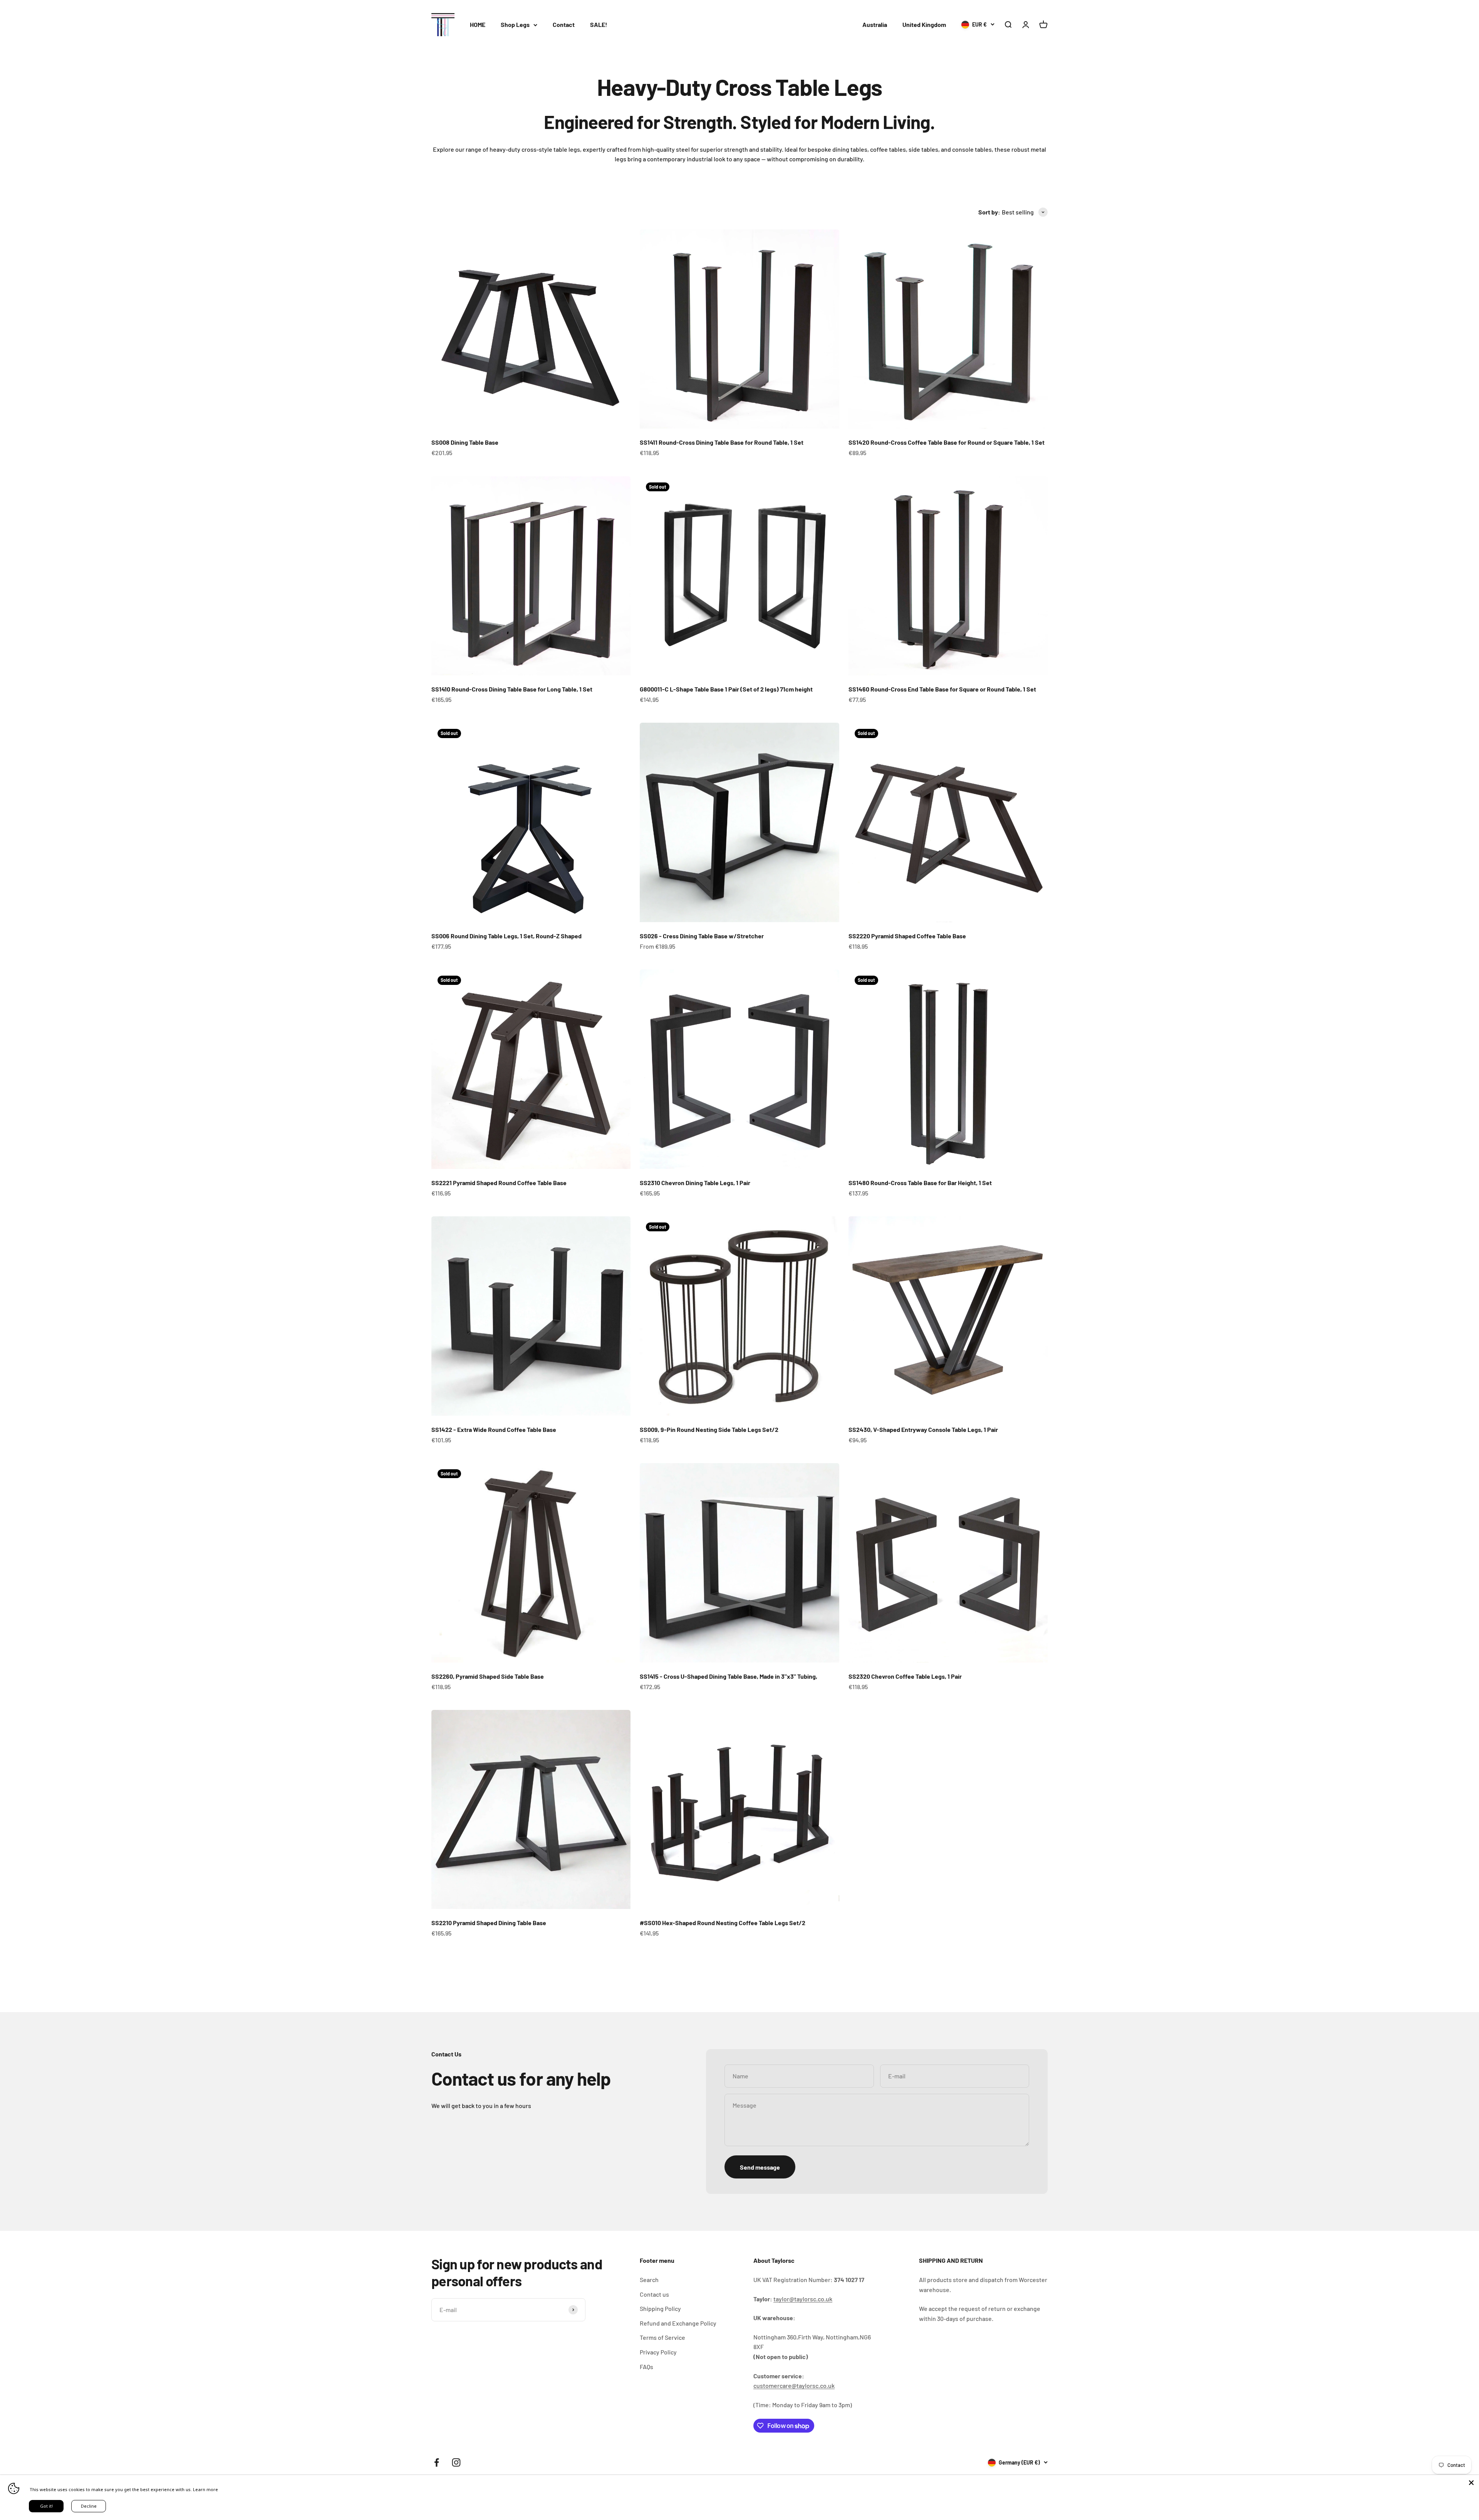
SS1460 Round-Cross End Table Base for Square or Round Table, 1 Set (942, 689)
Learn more (205, 2489)
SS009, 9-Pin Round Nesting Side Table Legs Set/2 (709, 1429)
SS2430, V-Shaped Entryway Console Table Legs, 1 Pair (923, 1429)
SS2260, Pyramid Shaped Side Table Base (488, 1676)
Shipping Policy (660, 2308)
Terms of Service (662, 2337)
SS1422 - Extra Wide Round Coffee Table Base (494, 1429)
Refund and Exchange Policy (678, 2323)
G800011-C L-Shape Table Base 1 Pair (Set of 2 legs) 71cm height (726, 689)
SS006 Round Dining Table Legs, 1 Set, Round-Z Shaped (506, 936)
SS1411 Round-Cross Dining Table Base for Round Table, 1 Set (722, 442)
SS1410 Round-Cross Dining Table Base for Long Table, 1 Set (512, 689)
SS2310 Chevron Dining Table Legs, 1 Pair (695, 1183)
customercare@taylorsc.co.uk (794, 2385)
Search (649, 2280)
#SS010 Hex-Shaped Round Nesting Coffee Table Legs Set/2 (723, 1923)
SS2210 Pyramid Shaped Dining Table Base (489, 1923)
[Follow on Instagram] (456, 2462)
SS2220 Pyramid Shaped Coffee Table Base (907, 936)
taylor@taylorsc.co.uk (803, 2299)
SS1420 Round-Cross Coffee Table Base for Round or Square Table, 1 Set (947, 442)
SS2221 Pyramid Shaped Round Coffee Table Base (499, 1183)
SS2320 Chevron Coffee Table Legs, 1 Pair (905, 1676)
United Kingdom (924, 24)
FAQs (646, 2367)
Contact (564, 24)
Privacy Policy (658, 2352)
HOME (478, 24)
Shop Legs (515, 24)
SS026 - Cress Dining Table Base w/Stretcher (702, 936)
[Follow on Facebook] (437, 2462)
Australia (875, 24)
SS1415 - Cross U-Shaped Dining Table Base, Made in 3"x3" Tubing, (729, 1676)
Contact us (654, 2294)
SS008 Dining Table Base (465, 442)
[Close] (1471, 2483)
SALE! (599, 24)
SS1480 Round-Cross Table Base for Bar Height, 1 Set (920, 1183)
